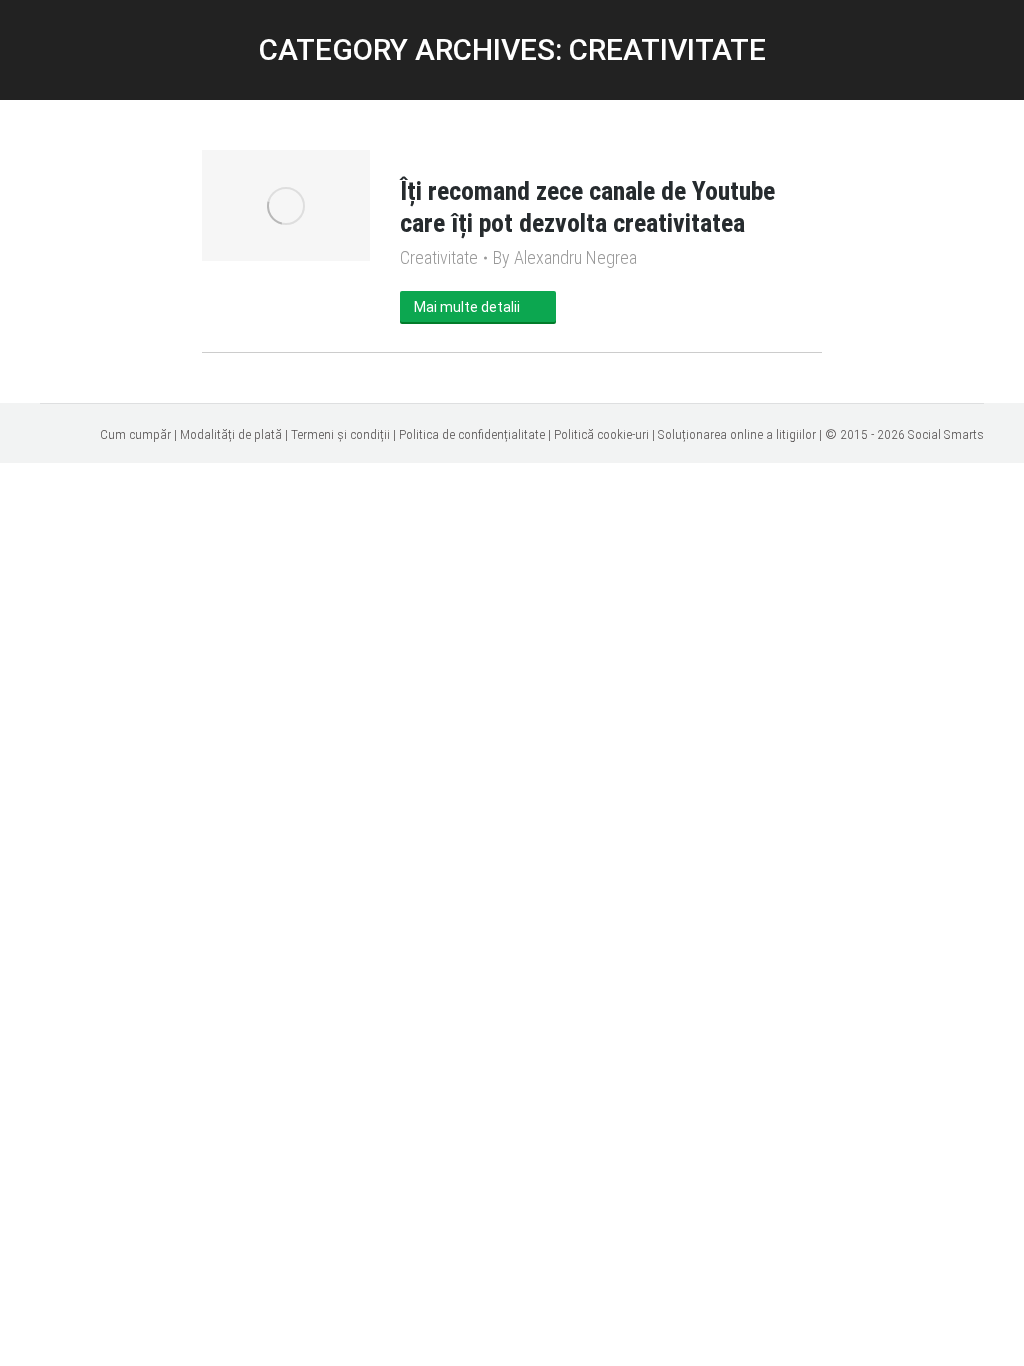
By (565, 257)
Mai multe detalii (467, 307)
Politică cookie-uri (601, 434)
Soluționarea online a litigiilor (737, 434)
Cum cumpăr (135, 434)
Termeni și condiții (340, 434)
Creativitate (439, 257)
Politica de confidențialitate (472, 434)
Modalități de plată (231, 434)
